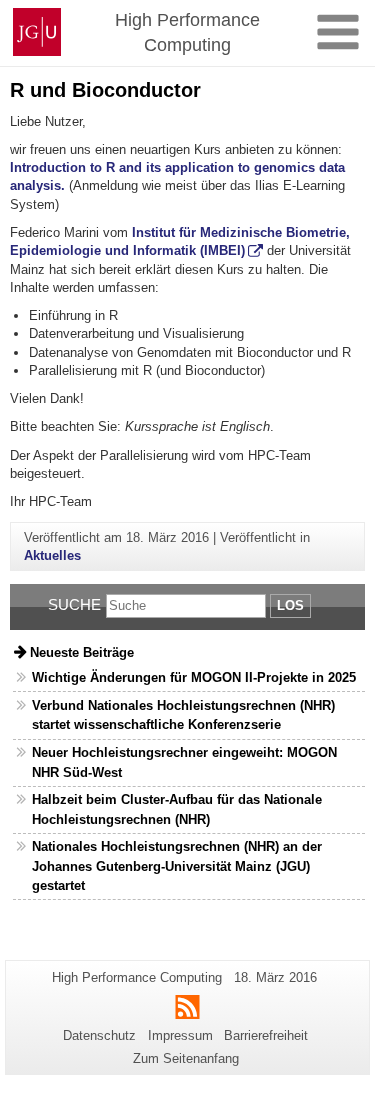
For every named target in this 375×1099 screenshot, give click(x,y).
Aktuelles (52, 555)
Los (290, 605)
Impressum (180, 1035)
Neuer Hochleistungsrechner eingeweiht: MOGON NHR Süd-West (184, 762)
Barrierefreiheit (266, 1035)
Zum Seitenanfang (186, 1058)
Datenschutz (99, 1035)
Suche (74, 604)
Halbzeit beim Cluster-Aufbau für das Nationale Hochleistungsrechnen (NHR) (177, 809)
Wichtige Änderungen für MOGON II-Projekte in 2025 (194, 677)
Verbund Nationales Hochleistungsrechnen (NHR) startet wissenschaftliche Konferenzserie (183, 715)
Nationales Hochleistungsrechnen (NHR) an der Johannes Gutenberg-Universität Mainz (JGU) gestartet (177, 865)
